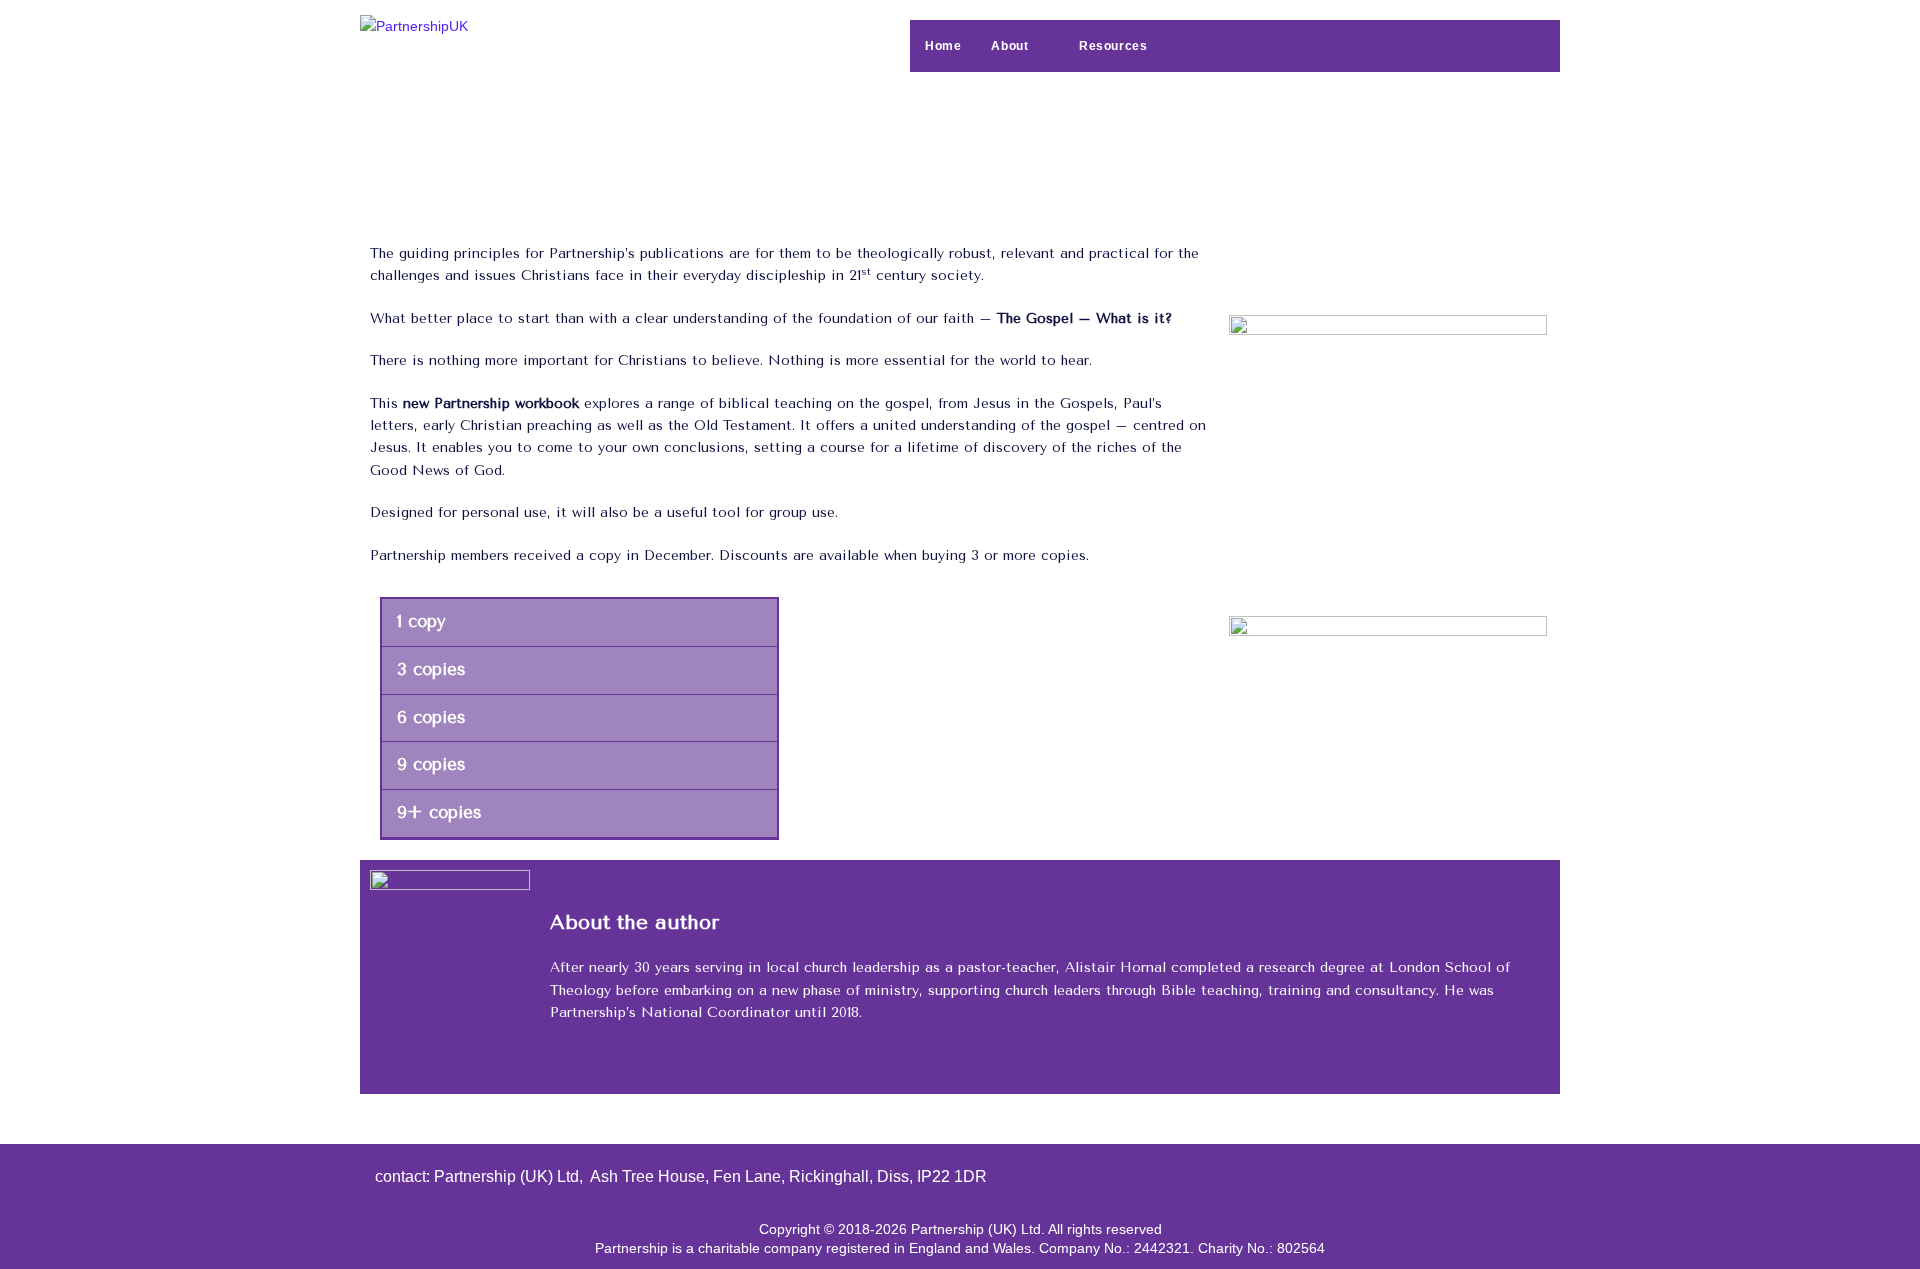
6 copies (431, 717)
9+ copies (439, 812)
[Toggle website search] (1202, 46)
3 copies (431, 669)
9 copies (431, 764)
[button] (579, 623)
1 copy (421, 621)
